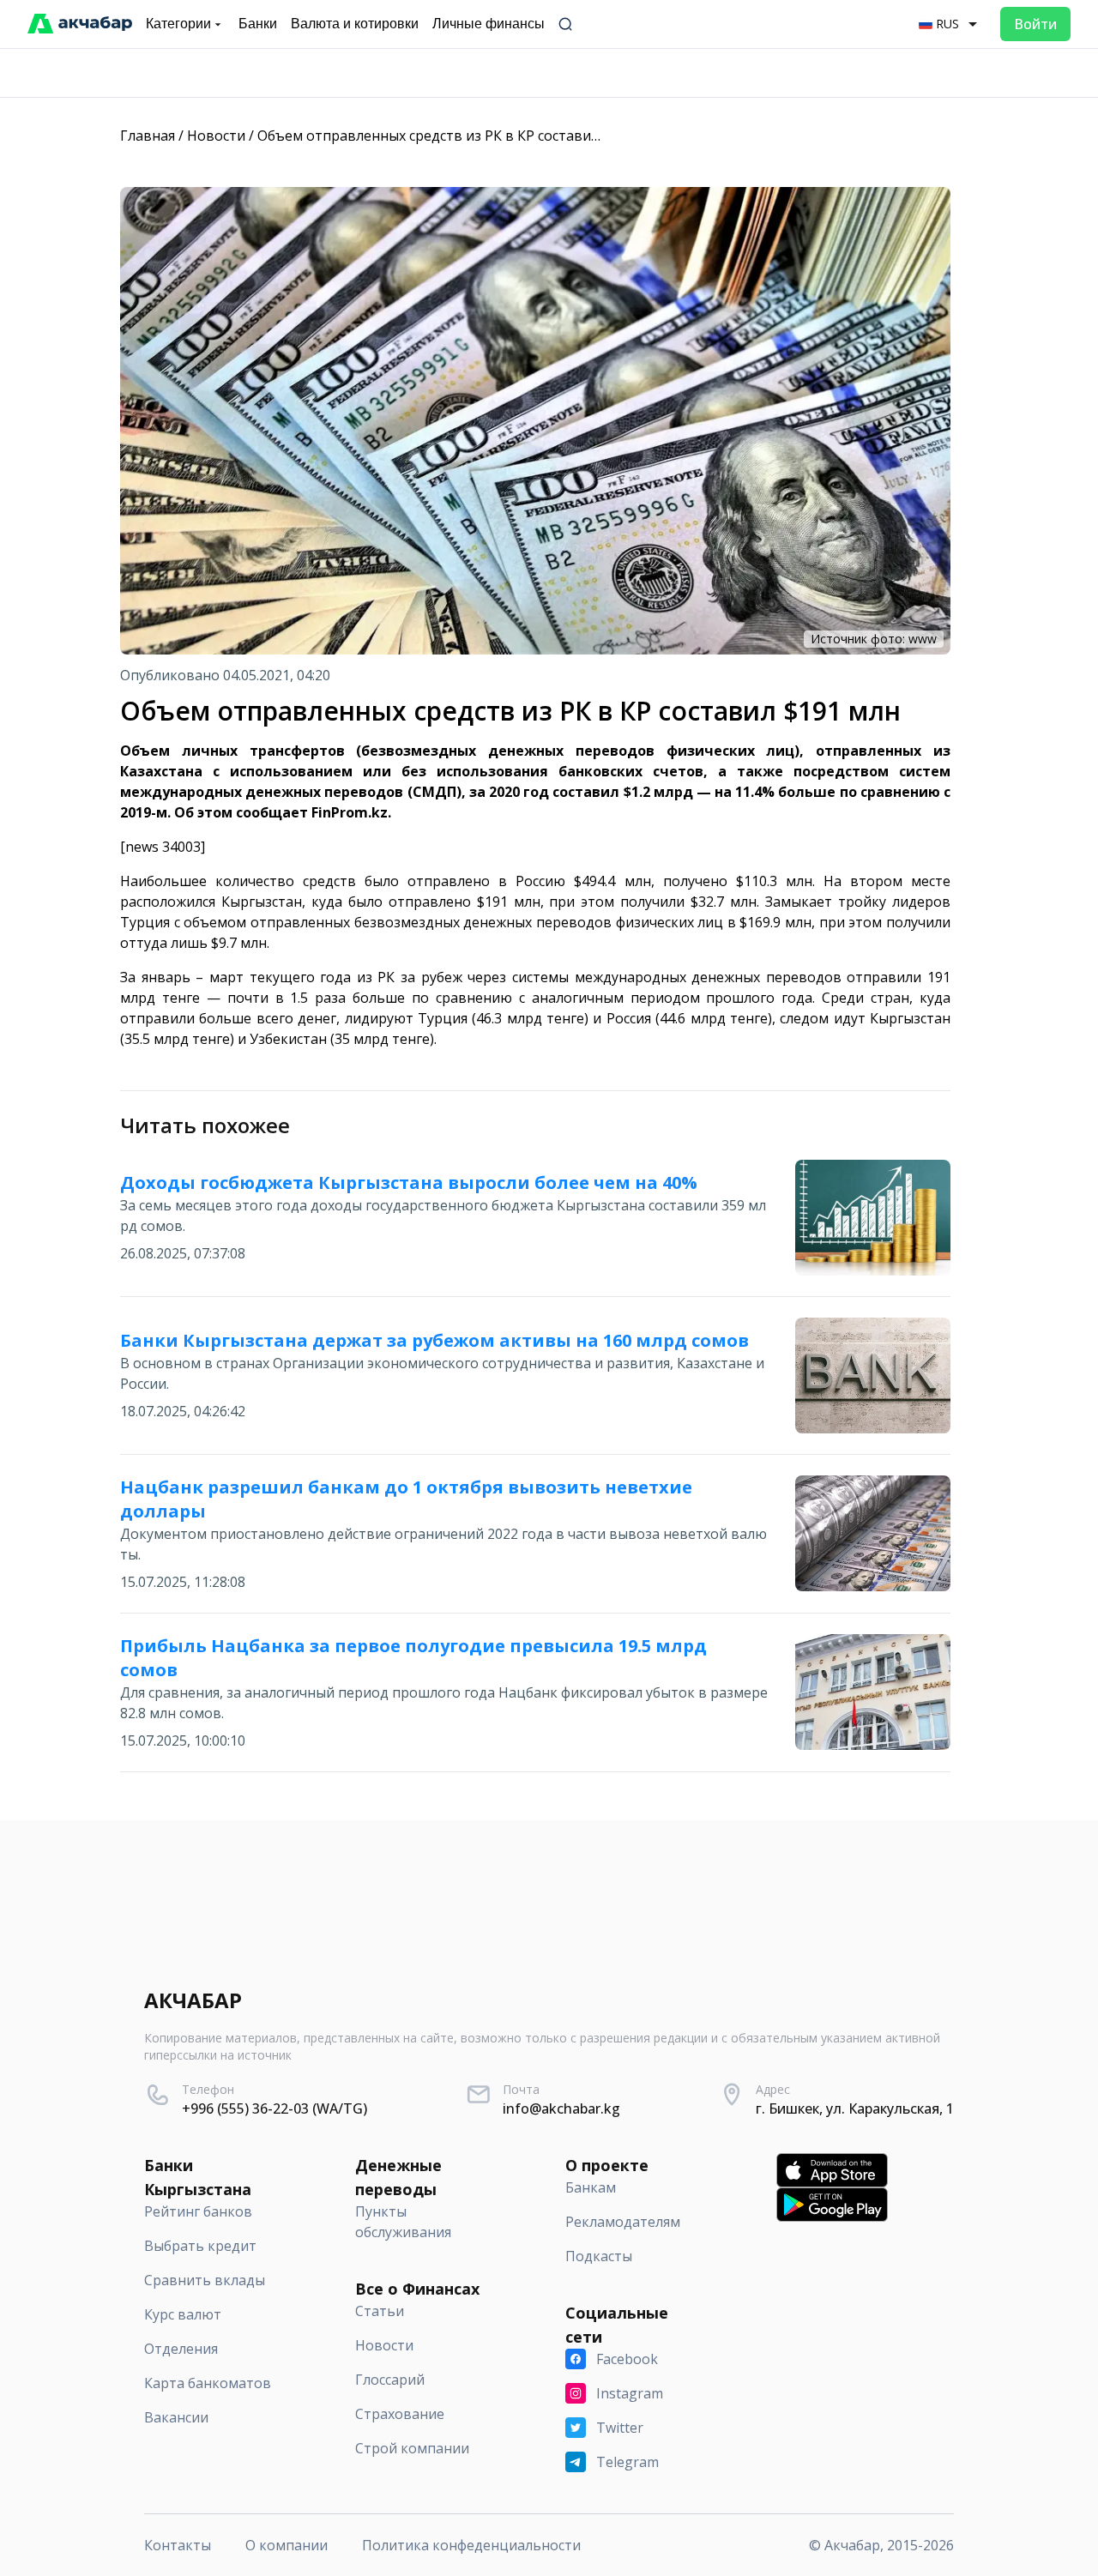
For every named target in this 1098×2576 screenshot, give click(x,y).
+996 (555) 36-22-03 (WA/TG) (274, 2108)
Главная (148, 136)
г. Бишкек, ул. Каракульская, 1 (855, 2108)
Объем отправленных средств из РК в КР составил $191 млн (460, 136)
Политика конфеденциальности (471, 2545)
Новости (216, 136)
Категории (178, 24)
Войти (1035, 24)
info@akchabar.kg (561, 2108)
